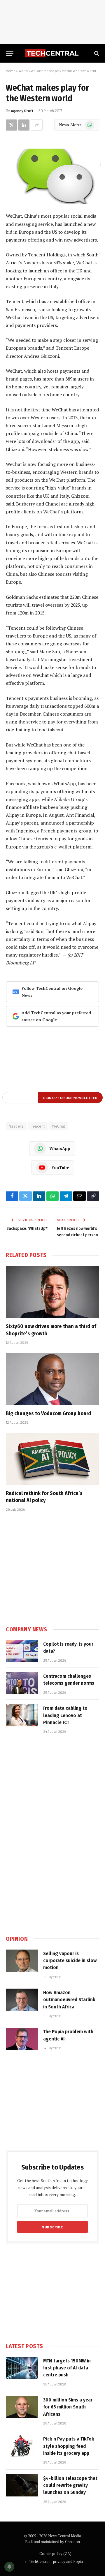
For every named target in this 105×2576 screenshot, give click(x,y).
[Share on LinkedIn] (24, 125)
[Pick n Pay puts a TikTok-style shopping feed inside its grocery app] (22, 2446)
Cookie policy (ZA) (55, 2554)
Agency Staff (22, 111)
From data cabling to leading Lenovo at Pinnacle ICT (65, 1715)
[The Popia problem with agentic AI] (22, 2039)
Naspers (16, 1126)
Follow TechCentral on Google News (52, 992)
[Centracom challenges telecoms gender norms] (22, 1683)
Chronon (72, 2542)
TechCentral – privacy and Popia (56, 2561)
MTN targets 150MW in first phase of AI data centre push (67, 2368)
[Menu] (10, 53)
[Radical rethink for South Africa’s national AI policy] (52, 1459)
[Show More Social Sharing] (37, 125)
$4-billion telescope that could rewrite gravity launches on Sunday (70, 2485)
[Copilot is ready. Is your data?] (22, 1651)
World (23, 71)
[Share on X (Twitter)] (11, 125)
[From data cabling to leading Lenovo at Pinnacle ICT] (22, 1715)
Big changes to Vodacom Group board (48, 1413)
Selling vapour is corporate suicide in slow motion (70, 1961)
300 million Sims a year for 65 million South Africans (68, 2407)
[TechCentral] (52, 53)
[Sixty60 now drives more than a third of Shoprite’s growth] (52, 1292)
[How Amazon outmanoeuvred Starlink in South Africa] (22, 2000)
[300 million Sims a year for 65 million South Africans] (22, 2407)
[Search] (96, 53)
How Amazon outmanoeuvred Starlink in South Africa (69, 2000)
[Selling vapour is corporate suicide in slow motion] (22, 1961)
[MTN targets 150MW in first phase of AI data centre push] (22, 2368)
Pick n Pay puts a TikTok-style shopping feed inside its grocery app (70, 2446)
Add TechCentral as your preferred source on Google (56, 1016)
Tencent (38, 1126)
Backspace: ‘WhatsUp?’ (27, 1229)
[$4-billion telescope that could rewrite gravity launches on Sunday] (22, 2485)
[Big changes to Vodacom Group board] (52, 1379)
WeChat (58, 1126)
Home (11, 71)
